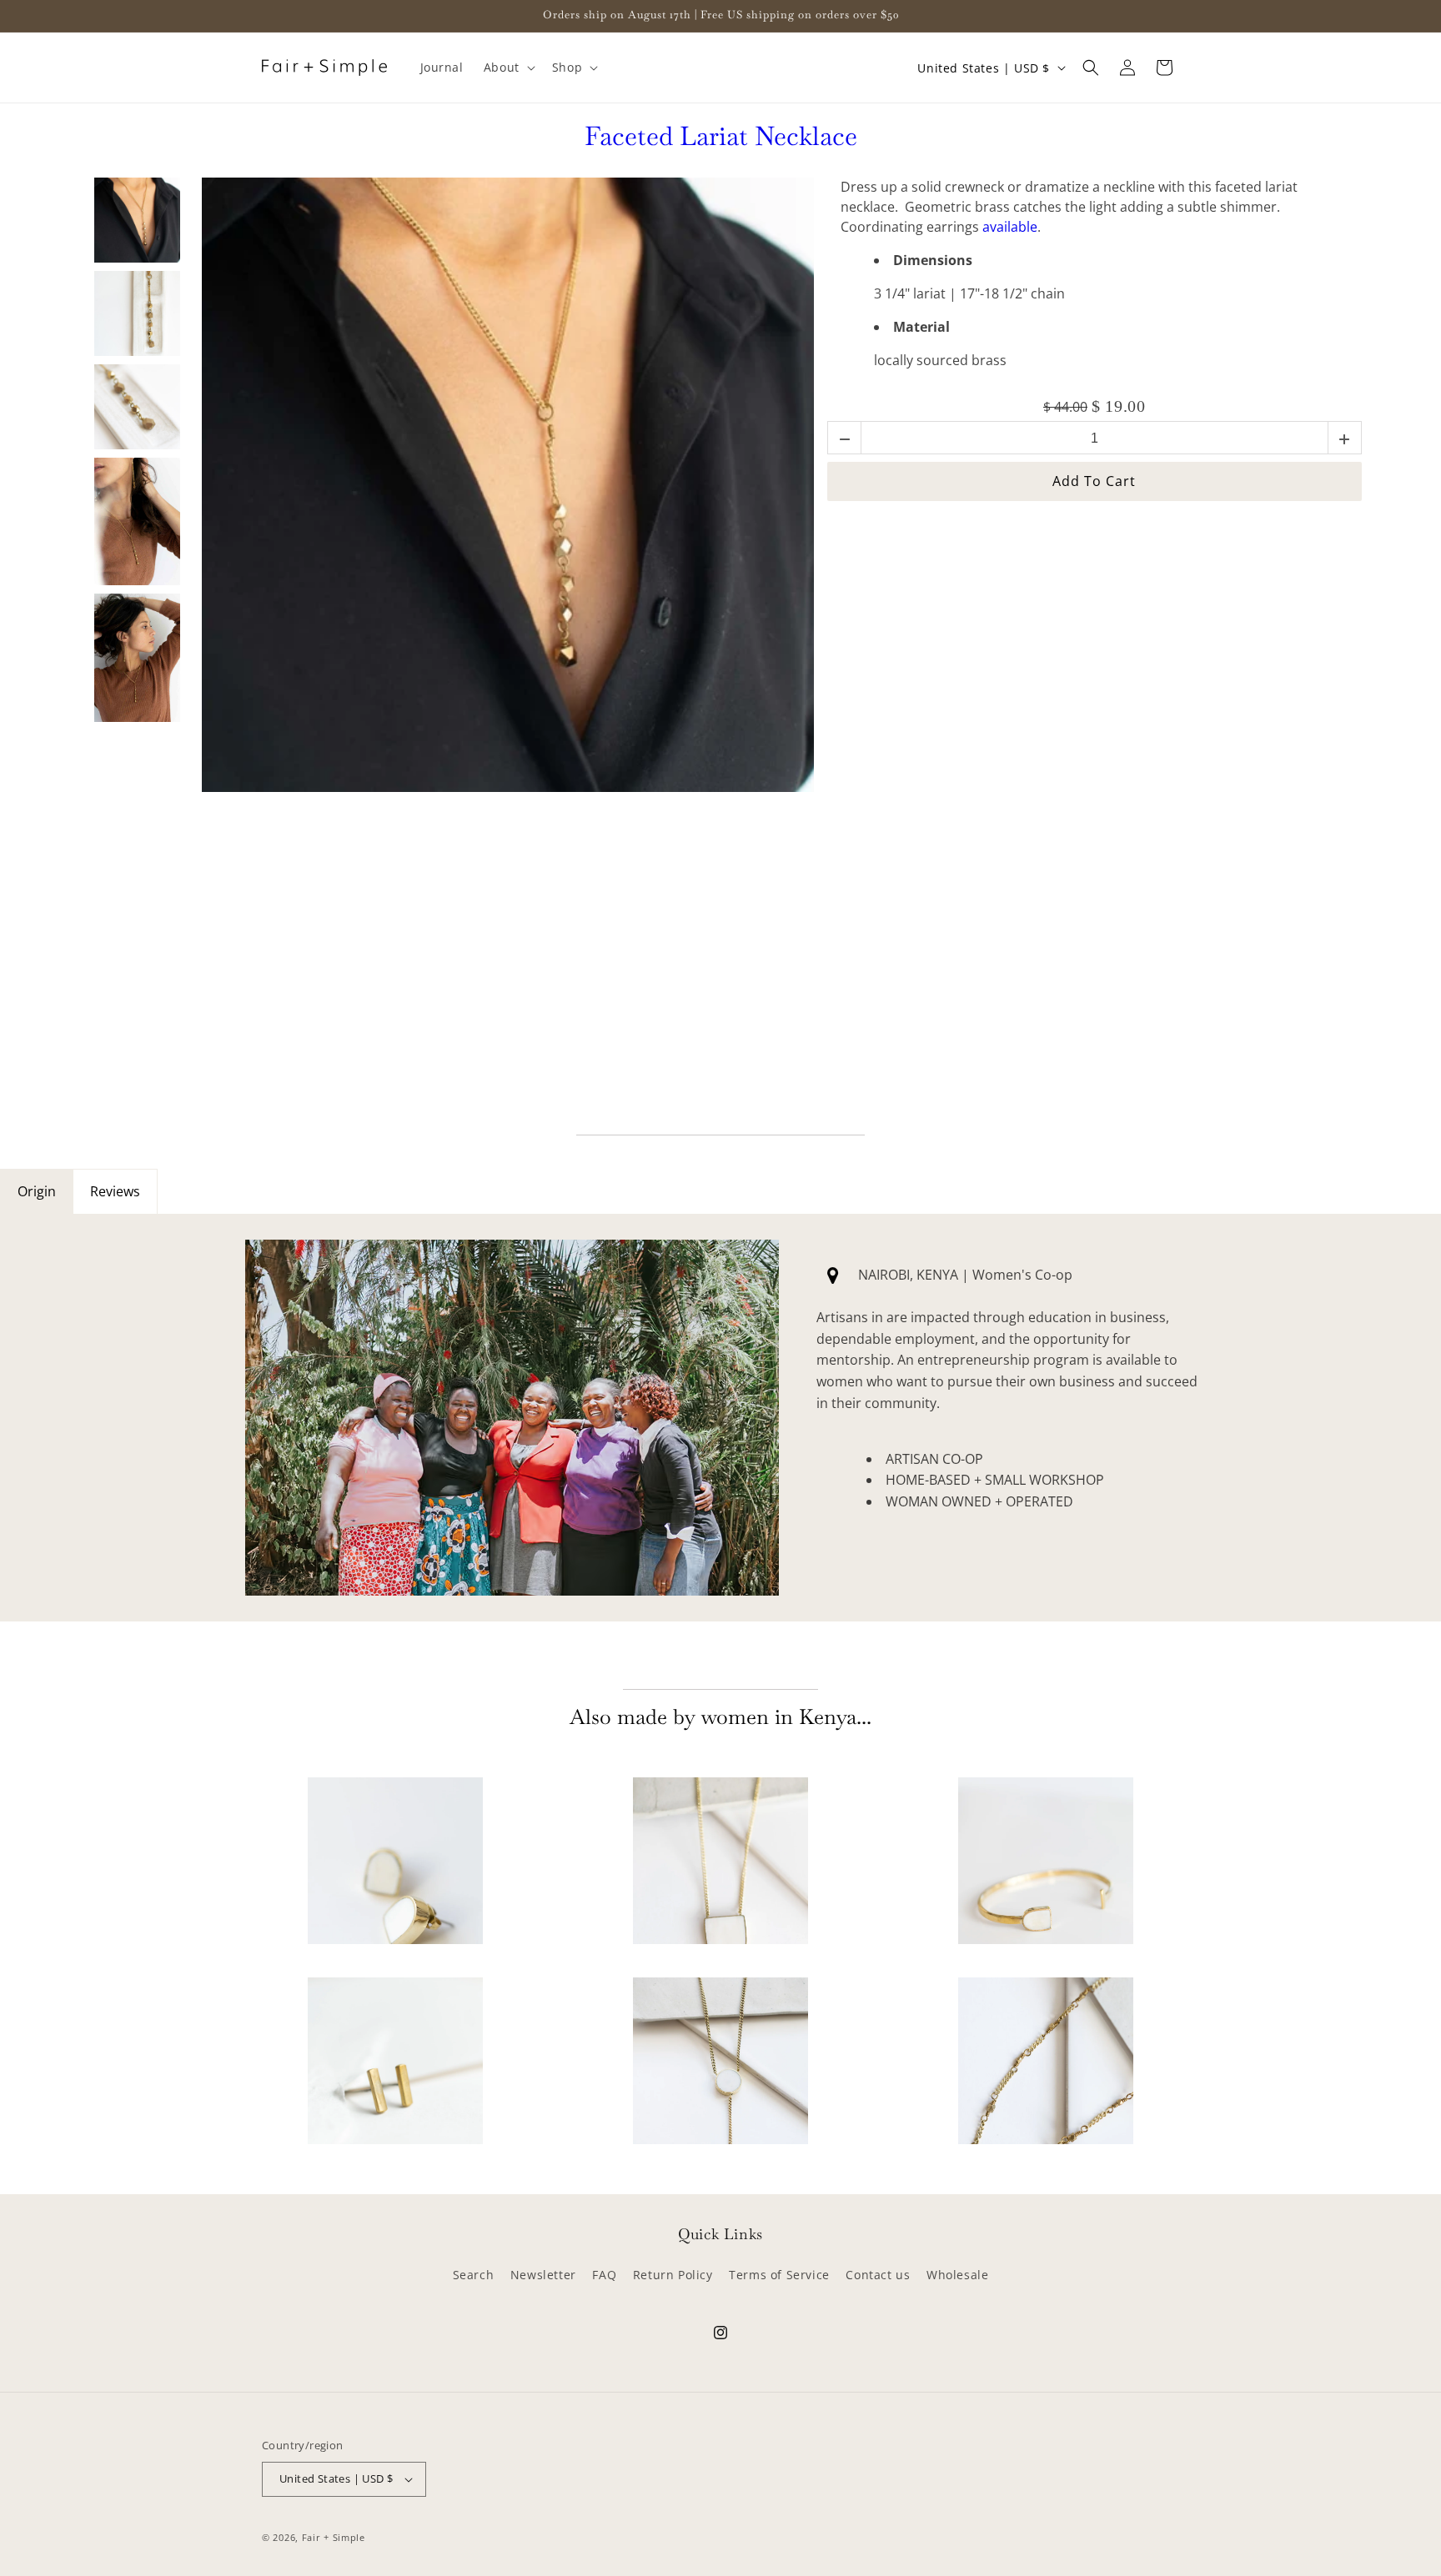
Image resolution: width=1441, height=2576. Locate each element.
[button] (508, 68)
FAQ (604, 2275)
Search (474, 2275)
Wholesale (957, 2275)
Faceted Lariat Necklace (721, 136)
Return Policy (673, 2275)
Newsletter (543, 2275)
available (1010, 227)
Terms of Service (779, 2275)
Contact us (878, 2275)
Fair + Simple (334, 2537)
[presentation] (185, 639)
